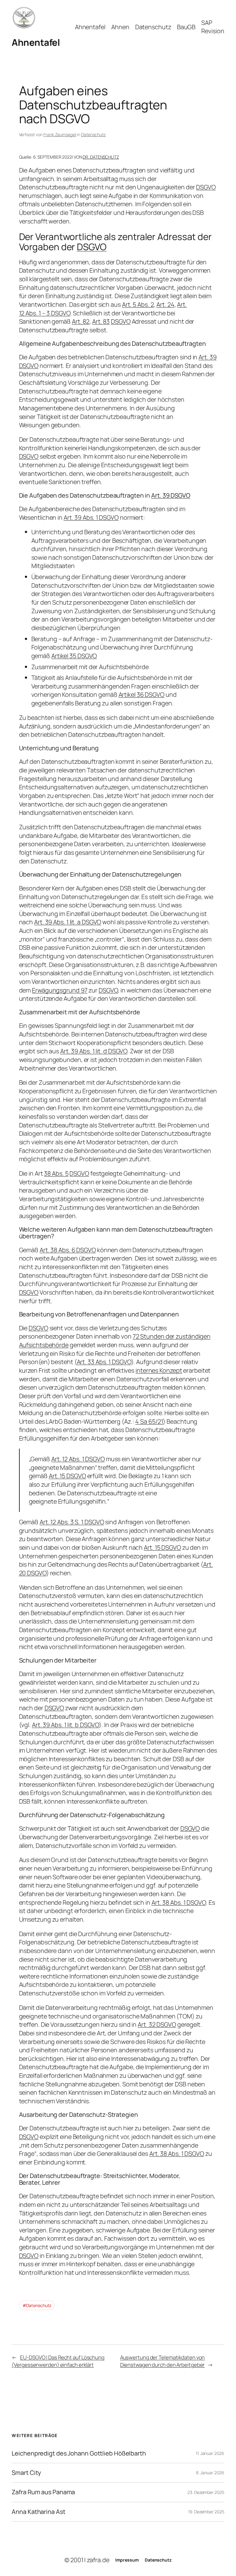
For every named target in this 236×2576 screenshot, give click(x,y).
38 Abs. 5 (56, 1173)
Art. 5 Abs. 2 (138, 304)
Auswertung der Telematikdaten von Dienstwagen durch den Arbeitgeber (163, 2361)
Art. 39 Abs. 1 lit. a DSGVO (68, 922)
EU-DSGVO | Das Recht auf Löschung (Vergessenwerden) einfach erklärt (58, 2361)
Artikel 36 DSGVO (142, 694)
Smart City (26, 2473)
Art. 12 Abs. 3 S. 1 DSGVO (72, 1522)
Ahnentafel (36, 42)
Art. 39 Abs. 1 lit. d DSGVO (94, 1051)
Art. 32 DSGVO (157, 2024)
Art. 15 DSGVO (67, 1476)
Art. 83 (101, 321)
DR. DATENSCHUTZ (101, 157)
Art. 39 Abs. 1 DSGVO (91, 517)
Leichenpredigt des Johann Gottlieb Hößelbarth (79, 2453)
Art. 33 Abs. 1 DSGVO (104, 1362)
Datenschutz (93, 134)
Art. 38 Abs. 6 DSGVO (68, 1250)
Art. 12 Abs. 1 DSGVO (78, 1459)
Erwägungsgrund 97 (60, 990)
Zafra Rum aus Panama (43, 2492)
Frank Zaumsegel (60, 134)
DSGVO (206, 187)
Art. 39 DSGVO (171, 495)
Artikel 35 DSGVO (74, 656)
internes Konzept (159, 1370)
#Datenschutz (37, 2305)
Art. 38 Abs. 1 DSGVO (179, 1902)
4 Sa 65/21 (149, 1421)
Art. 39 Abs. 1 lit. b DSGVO (65, 1725)
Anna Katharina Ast (38, 2512)
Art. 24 (165, 304)
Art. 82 (81, 321)
